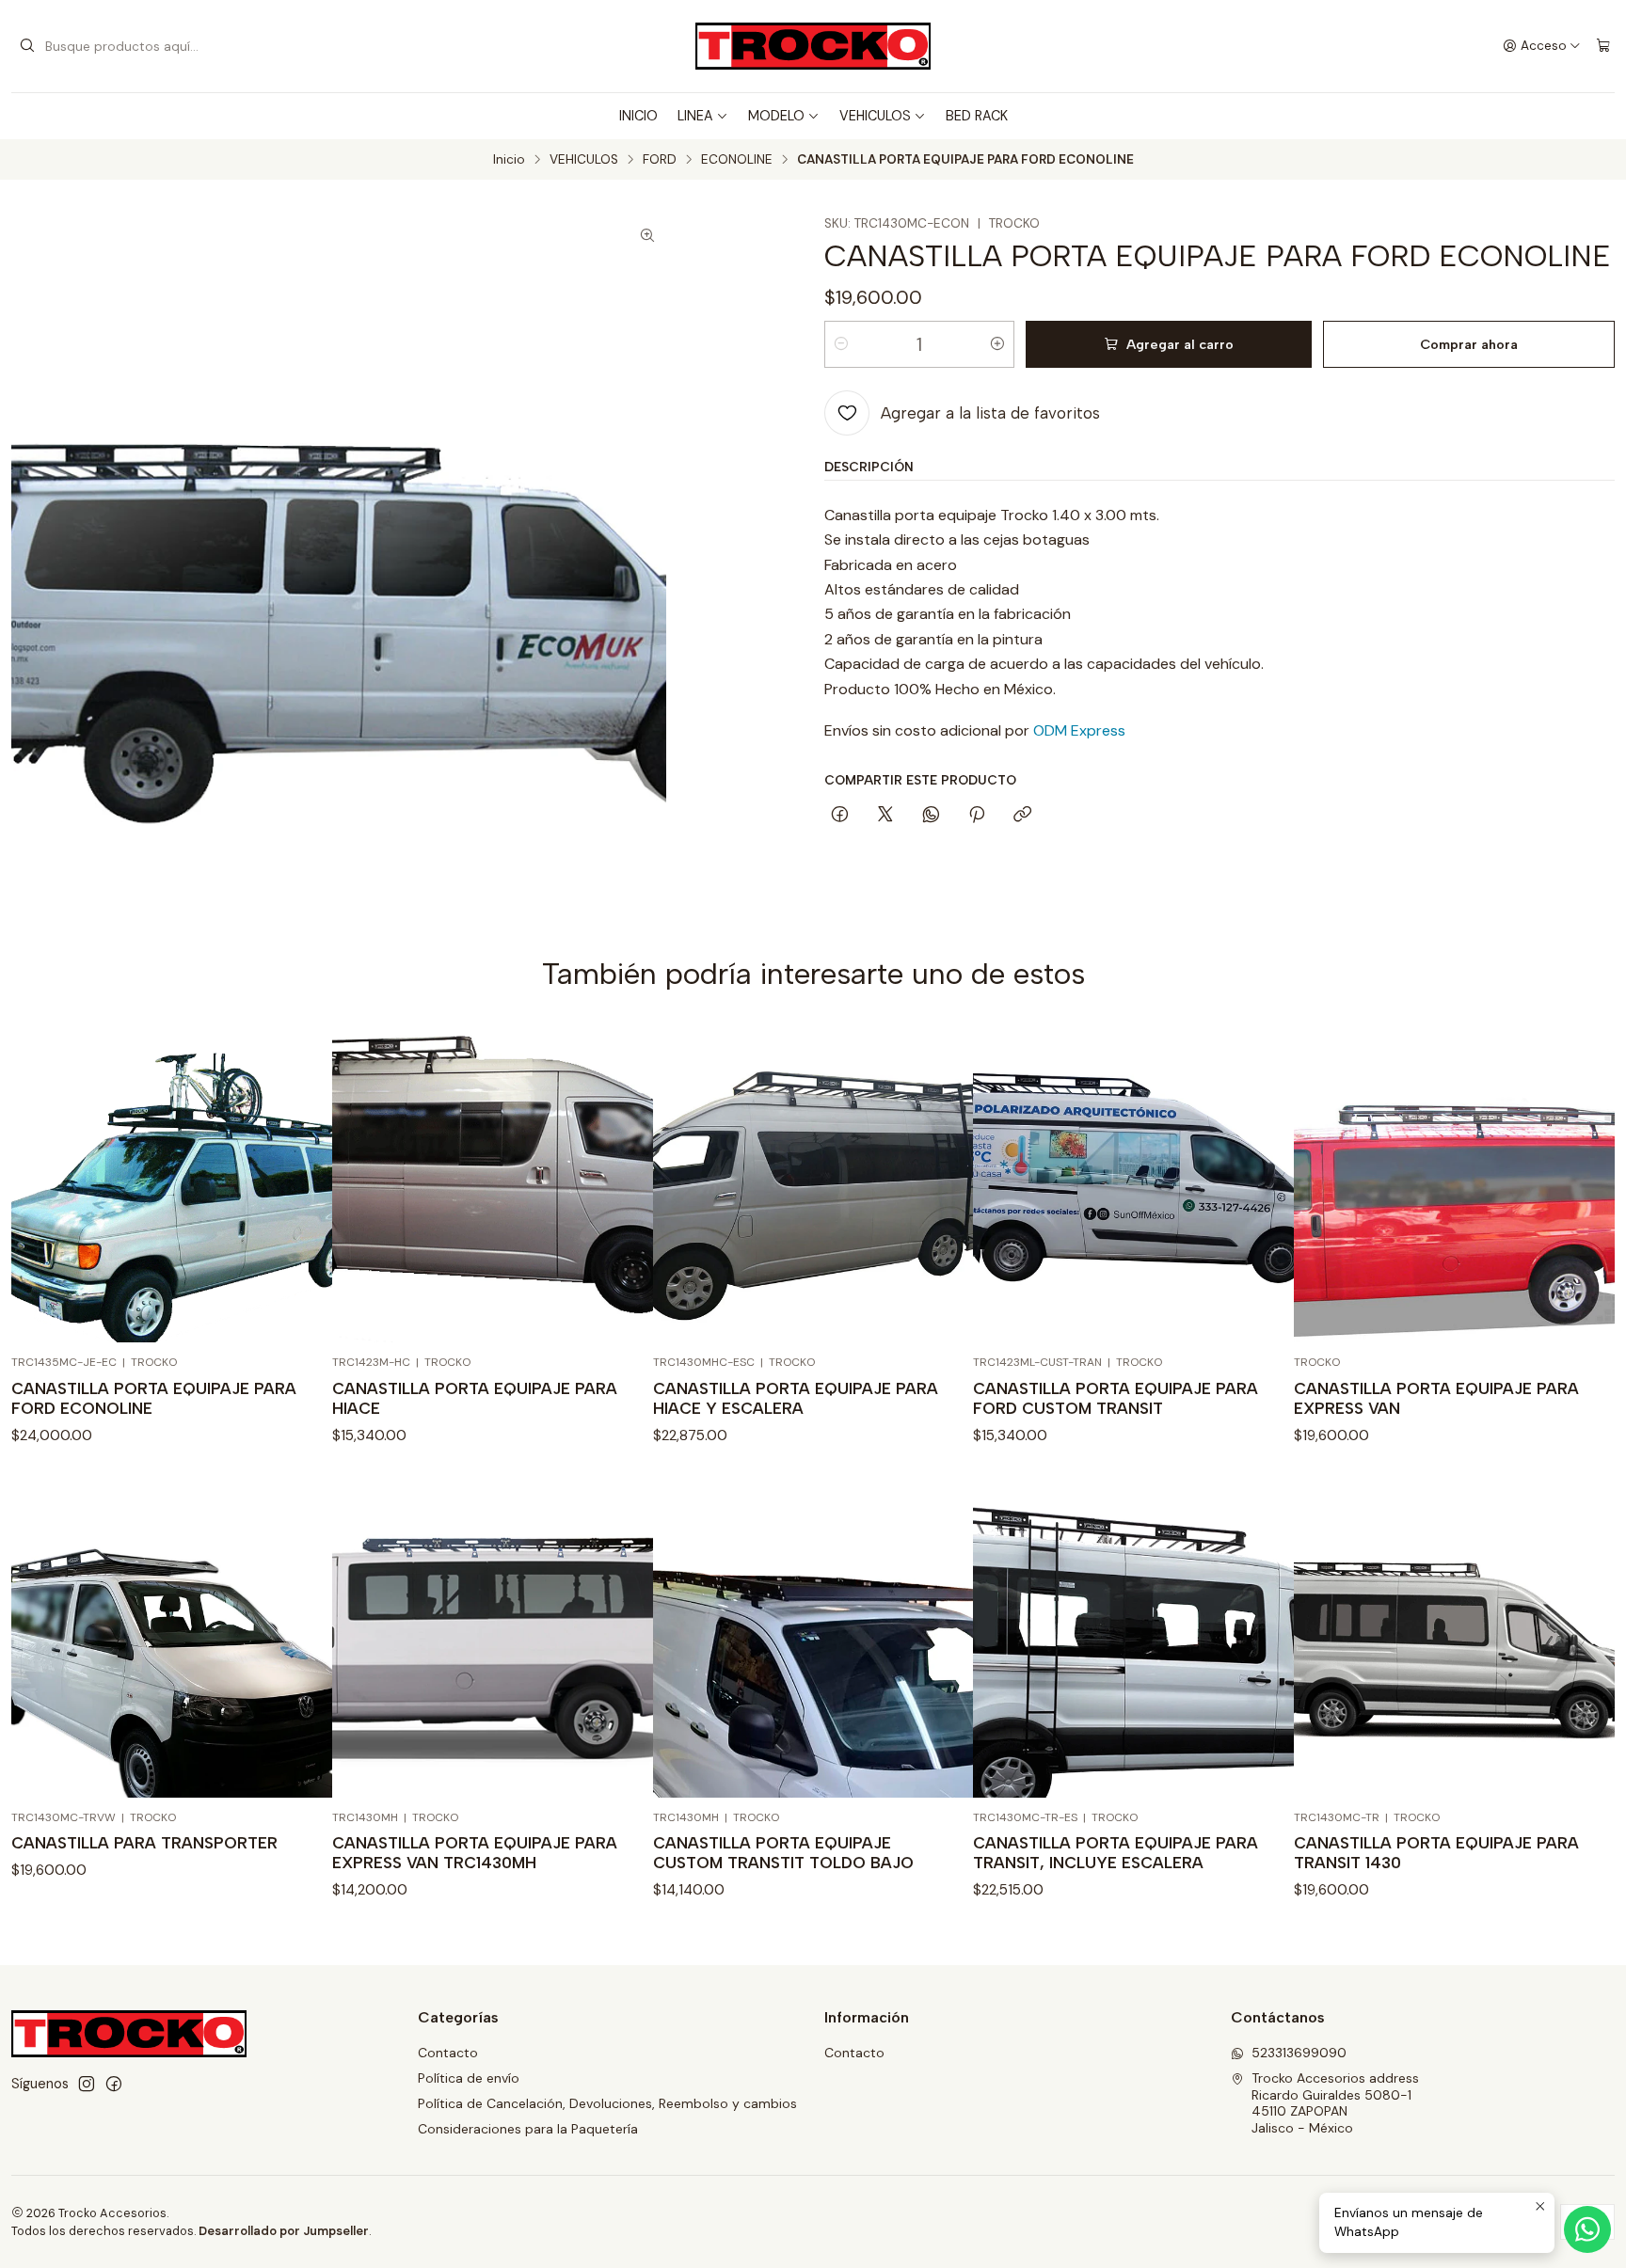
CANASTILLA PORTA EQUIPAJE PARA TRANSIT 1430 (1436, 1853)
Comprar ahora (1469, 344)
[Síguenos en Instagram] (87, 2084)
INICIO (638, 116)
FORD (660, 160)
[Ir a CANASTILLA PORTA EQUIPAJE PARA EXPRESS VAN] (1454, 1183)
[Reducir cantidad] (841, 344)
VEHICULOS (875, 116)
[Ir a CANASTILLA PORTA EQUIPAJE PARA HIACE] (493, 1183)
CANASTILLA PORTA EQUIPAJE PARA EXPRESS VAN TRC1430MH (475, 1853)
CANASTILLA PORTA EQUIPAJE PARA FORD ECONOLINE (154, 1398)
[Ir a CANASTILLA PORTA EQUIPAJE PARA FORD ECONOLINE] (172, 1183)
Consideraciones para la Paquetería (528, 2129)
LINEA (695, 116)
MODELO (776, 116)
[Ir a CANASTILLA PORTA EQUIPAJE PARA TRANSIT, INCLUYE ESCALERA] (1133, 1637)
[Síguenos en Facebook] (114, 2084)
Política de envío (469, 2078)
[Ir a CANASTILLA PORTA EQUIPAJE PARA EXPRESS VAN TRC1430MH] (493, 1637)
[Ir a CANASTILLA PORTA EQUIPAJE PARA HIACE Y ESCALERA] (813, 1183)
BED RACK (977, 116)
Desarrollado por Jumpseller (284, 2231)
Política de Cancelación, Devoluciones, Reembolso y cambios (607, 2103)
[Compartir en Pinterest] (977, 816)
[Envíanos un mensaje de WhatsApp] (1587, 2229)
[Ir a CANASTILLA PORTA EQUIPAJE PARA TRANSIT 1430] (1454, 1637)
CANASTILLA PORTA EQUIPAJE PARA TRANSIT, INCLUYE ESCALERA (1116, 1853)
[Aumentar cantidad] (997, 344)
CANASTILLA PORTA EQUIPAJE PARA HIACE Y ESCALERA (796, 1398)
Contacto (448, 2053)
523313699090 (1299, 2053)
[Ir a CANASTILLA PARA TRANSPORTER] (172, 1637)
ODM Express (1079, 730)
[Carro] (1603, 46)
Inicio (509, 160)
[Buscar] (27, 46)
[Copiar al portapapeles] (1022, 816)
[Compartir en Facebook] (840, 816)
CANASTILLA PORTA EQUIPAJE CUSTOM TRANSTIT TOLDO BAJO (783, 1853)
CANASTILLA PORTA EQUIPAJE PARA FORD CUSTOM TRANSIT (1116, 1398)
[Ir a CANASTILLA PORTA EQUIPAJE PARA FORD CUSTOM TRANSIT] (1133, 1183)
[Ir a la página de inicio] (813, 46)
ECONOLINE (737, 160)
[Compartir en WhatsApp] (931, 816)
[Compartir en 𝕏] (885, 816)
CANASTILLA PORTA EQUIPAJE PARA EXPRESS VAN (1436, 1398)
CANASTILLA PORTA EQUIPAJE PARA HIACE (475, 1398)
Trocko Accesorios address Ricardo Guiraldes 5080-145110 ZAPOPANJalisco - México (1335, 2103)
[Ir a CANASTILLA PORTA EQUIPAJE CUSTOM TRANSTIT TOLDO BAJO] (813, 1637)
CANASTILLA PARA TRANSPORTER (144, 1843)
